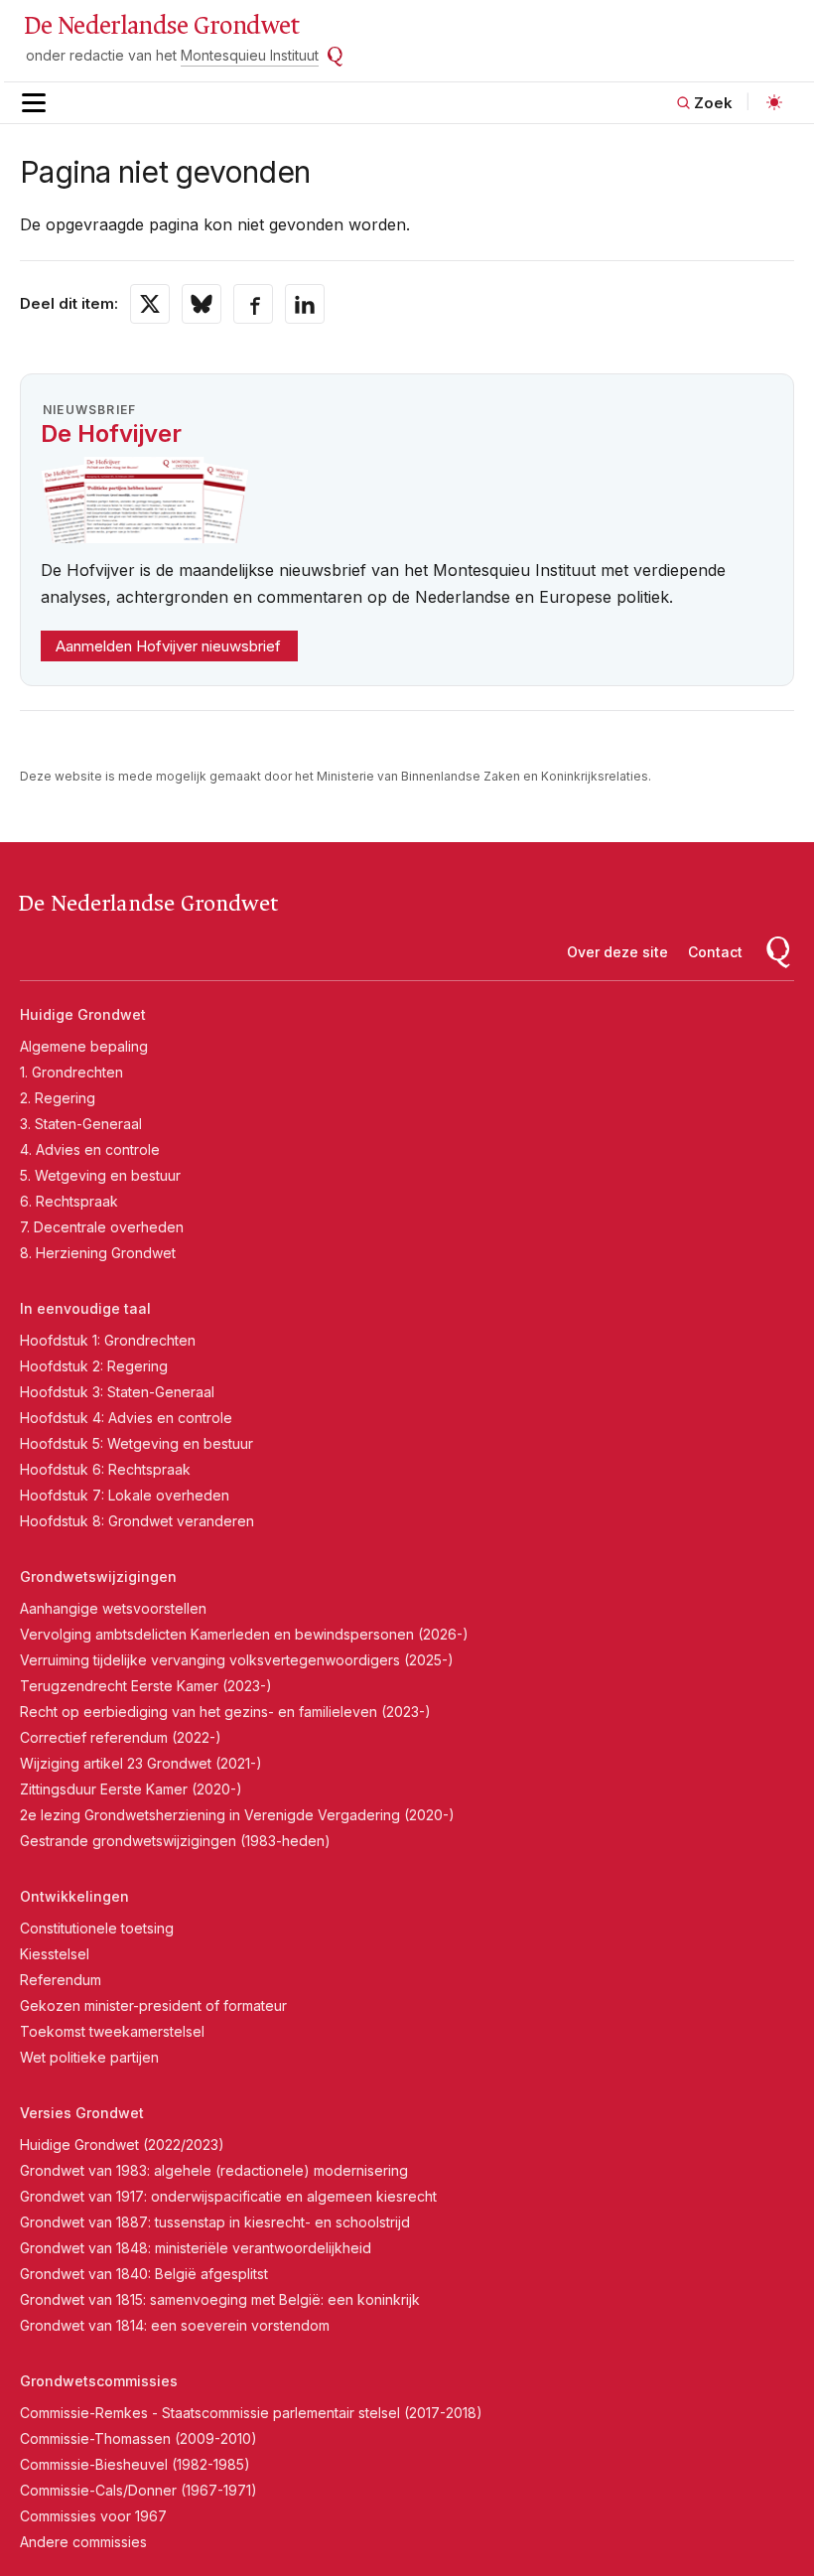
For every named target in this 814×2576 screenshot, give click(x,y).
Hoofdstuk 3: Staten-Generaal (117, 1392)
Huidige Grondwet (83, 1014)
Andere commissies (83, 2542)
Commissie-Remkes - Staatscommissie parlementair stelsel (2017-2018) (251, 2413)
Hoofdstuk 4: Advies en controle (126, 1418)
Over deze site (617, 952)
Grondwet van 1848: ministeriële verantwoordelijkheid (196, 2248)
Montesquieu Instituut (250, 55)
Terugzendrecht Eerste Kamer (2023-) (146, 1686)
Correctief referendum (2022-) (121, 1737)
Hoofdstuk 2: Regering (94, 1366)
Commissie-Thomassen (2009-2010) (138, 2438)
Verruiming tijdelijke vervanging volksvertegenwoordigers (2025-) (237, 1660)
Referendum (61, 1980)
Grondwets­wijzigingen (98, 1576)
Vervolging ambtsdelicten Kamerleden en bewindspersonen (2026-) (244, 1634)
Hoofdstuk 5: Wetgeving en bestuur (136, 1443)
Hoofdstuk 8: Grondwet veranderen (137, 1521)
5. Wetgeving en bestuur (100, 1175)
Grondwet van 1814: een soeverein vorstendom (175, 2325)
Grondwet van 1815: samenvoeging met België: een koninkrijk (220, 2299)
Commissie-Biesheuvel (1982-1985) (135, 2464)
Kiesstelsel (55, 1954)
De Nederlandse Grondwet (161, 26)
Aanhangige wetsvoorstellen (113, 1608)
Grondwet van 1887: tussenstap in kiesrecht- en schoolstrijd (215, 2222)
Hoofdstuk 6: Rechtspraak (105, 1469)
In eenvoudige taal (85, 1308)
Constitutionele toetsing (97, 1928)
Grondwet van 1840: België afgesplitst (144, 2274)
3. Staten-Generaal (81, 1124)
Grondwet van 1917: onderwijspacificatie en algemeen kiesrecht (228, 2196)
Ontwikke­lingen (74, 1896)
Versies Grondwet (82, 2113)
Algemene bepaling (84, 1046)
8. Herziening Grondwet (98, 1253)
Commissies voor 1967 (93, 2516)
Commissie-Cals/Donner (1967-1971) (138, 2490)
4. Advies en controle (90, 1149)
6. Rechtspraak (69, 1201)
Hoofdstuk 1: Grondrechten (108, 1340)
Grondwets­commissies (99, 2381)
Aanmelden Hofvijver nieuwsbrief (168, 646)
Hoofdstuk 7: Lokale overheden (125, 1495)
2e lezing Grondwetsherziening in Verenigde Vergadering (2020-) (237, 1815)
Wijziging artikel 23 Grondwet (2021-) (141, 1763)
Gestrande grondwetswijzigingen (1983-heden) (175, 1841)
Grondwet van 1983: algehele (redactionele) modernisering (214, 2170)
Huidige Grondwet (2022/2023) (122, 2145)
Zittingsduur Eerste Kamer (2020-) (131, 1789)
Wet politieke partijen (89, 2057)
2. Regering (58, 1098)
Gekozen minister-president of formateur (153, 2005)
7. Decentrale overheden (102, 1227)
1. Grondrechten (71, 1072)
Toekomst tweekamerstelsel (112, 2031)
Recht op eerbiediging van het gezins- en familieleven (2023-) (225, 1712)
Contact (715, 952)
